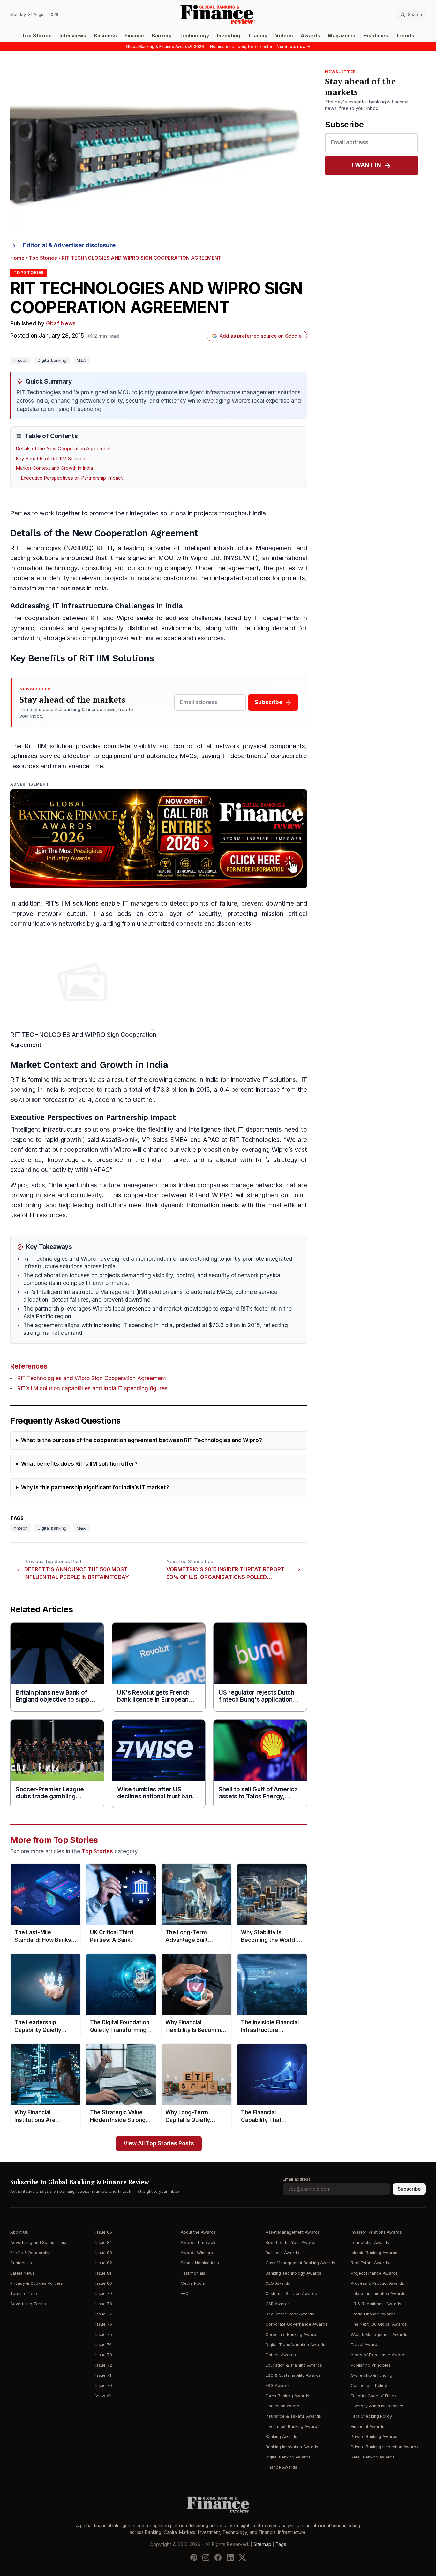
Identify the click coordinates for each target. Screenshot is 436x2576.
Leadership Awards (370, 2242)
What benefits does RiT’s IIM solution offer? (79, 1464)
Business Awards (282, 2253)
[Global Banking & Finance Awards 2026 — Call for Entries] (159, 839)
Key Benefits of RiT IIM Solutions (52, 459)
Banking (162, 36)
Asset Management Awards (293, 2232)
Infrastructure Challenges (108, 606)
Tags (281, 2544)
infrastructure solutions (76, 1130)
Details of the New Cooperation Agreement (63, 449)
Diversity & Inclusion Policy (377, 2406)
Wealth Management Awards (379, 2334)
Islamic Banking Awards (374, 2253)
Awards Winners (197, 2253)
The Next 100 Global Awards (379, 2324)
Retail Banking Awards (373, 2457)
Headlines (376, 36)
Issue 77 (104, 2314)
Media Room (193, 2283)
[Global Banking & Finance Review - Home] (218, 15)
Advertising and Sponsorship (38, 2242)
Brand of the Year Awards (291, 2242)
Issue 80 (104, 2283)
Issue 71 (103, 2375)
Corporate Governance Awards (297, 2324)
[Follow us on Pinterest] (194, 2557)
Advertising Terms (28, 2304)
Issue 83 (104, 2253)
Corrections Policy (369, 2386)
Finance (134, 36)
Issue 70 (104, 2386)
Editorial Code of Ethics (374, 2396)
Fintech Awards (281, 2355)
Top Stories (37, 36)
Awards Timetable (199, 2242)
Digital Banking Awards (288, 2457)
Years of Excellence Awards (379, 2355)
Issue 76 (104, 2324)
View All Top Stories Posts (159, 2143)
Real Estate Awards (370, 2263)
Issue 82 (104, 2263)
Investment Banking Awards (293, 2426)
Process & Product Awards (377, 2283)
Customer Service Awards (291, 2294)
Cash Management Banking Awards (300, 2263)
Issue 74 (104, 2345)
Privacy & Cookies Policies (37, 2283)
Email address (297, 2179)
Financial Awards (368, 2426)
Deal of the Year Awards (290, 2314)
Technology (194, 36)
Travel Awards (365, 2345)
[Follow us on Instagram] (206, 2557)
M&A (81, 360)
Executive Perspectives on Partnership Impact (72, 478)
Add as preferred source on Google (261, 336)
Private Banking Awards (374, 2437)
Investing (229, 36)
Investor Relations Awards (376, 2232)
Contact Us (21, 2263)
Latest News (23, 2273)
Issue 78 (104, 2304)
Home (17, 258)
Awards (310, 36)
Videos (284, 36)
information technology (44, 568)
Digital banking (52, 360)
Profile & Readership (30, 2253)
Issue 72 (104, 2365)
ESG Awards (278, 2386)
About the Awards (198, 2232)
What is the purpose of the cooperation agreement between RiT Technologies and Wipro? (142, 1440)
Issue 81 (103, 2273)
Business (105, 36)
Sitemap (262, 2544)
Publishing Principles (371, 2365)
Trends (405, 36)
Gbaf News (61, 324)
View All (103, 2396)
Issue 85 (104, 2232)
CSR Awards (278, 2304)
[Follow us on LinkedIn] (230, 2557)
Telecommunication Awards (378, 2294)
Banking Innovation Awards (292, 2447)
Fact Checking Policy (371, 2416)
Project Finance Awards (374, 2273)
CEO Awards (278, 2283)
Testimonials (193, 2273)
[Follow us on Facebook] (218, 2557)
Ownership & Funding (372, 2375)
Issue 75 (104, 2334)
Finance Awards (281, 2467)
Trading (258, 36)
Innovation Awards (284, 2406)
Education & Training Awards (294, 2365)
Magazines (342, 36)
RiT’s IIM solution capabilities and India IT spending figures (92, 1389)
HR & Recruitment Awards (376, 2304)
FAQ (185, 2294)
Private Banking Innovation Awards (385, 2447)
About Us (19, 2232)
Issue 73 (104, 2355)
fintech (21, 360)
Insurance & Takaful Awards (293, 2416)
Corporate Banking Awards (292, 2334)
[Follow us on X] (242, 2557)
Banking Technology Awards (293, 2273)
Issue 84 (104, 2242)
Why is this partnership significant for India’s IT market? (95, 1488)
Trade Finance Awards (373, 2314)
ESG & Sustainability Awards (293, 2375)
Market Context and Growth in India (54, 468)
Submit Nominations (200, 2263)
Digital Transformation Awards (295, 2345)
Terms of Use (24, 2294)
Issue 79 (104, 2294)
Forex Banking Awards (287, 2396)
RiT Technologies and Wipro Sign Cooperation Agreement (92, 1378)
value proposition (205, 1150)
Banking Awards (281, 2437)
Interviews (73, 36)
